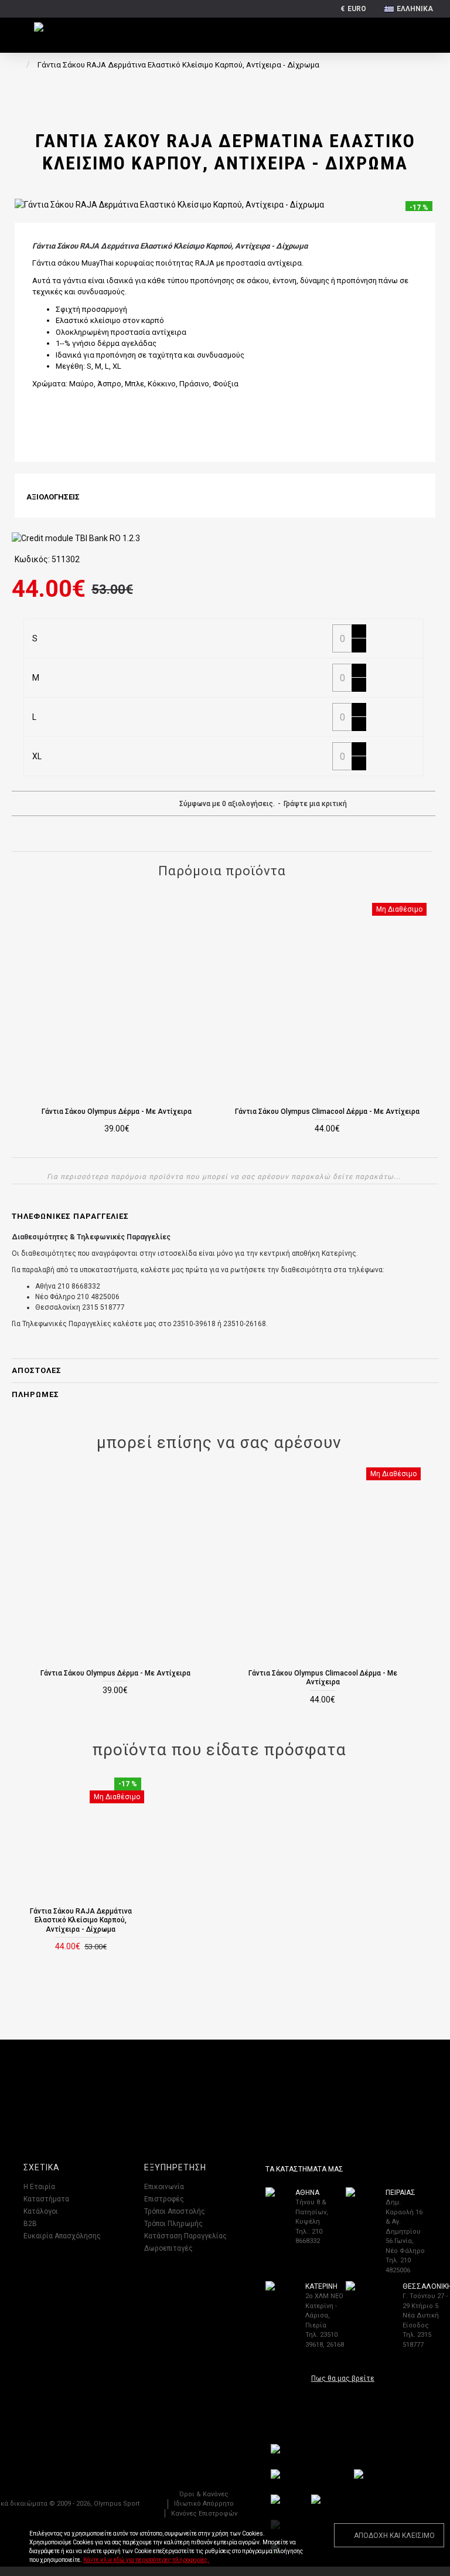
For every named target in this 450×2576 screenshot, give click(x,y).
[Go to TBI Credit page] (76, 540)
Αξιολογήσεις (53, 497)
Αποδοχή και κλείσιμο (394, 2536)
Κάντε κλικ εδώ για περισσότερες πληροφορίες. (146, 2560)
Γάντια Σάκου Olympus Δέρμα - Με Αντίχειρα (117, 1112)
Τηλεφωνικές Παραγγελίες (70, 1216)
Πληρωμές (35, 1394)
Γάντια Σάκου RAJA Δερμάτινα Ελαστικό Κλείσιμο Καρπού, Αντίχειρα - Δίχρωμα (81, 1920)
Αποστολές (37, 1370)
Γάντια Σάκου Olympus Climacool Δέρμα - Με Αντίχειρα (327, 1112)
